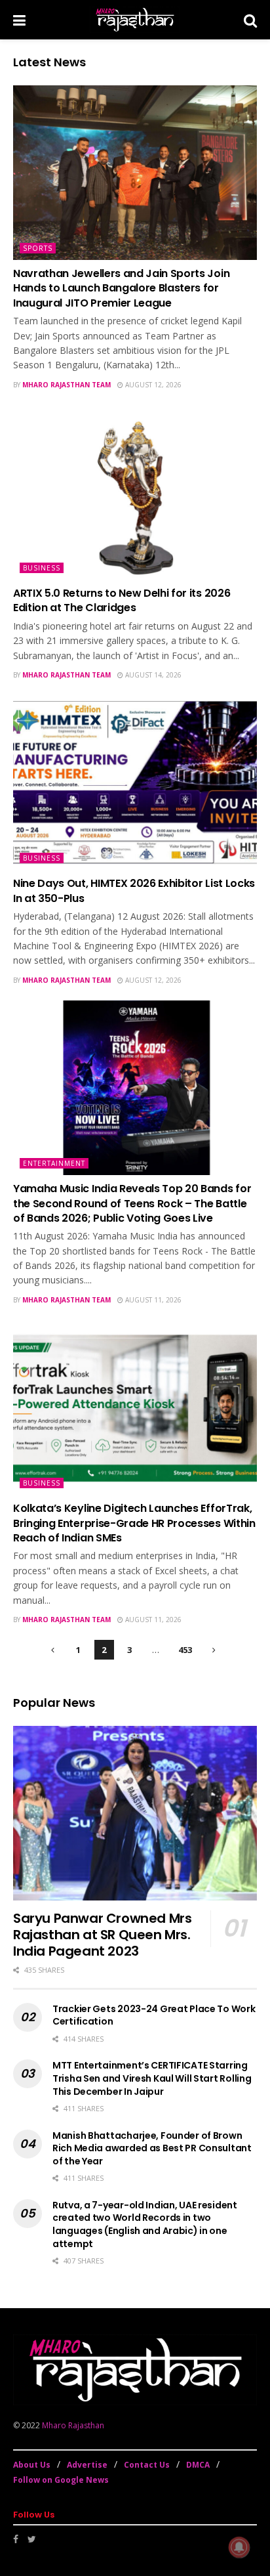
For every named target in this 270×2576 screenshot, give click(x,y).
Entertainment (54, 1163)
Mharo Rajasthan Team (67, 385)
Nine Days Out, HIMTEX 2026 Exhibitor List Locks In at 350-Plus (134, 891)
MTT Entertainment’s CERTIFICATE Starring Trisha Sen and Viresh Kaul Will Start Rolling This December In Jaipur (152, 2078)
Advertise (87, 2465)
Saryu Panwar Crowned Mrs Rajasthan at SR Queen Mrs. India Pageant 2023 (102, 1935)
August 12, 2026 (152, 385)
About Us (32, 2465)
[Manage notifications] (239, 2547)
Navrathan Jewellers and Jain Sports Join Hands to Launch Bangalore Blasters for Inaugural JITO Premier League (121, 288)
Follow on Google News (61, 2480)
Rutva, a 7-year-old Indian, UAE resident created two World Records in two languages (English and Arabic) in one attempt (145, 2224)
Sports (38, 248)
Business (42, 568)
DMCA (198, 2465)
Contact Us (147, 2465)
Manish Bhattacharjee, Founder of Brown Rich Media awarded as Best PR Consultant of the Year (152, 2148)
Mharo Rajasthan (73, 2425)
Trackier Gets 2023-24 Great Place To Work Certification (154, 2015)
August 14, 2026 (152, 675)
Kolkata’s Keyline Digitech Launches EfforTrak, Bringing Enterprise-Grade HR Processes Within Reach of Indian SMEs (134, 1523)
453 (185, 1650)
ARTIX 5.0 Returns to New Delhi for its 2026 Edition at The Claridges (122, 600)
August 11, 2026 (152, 1300)
